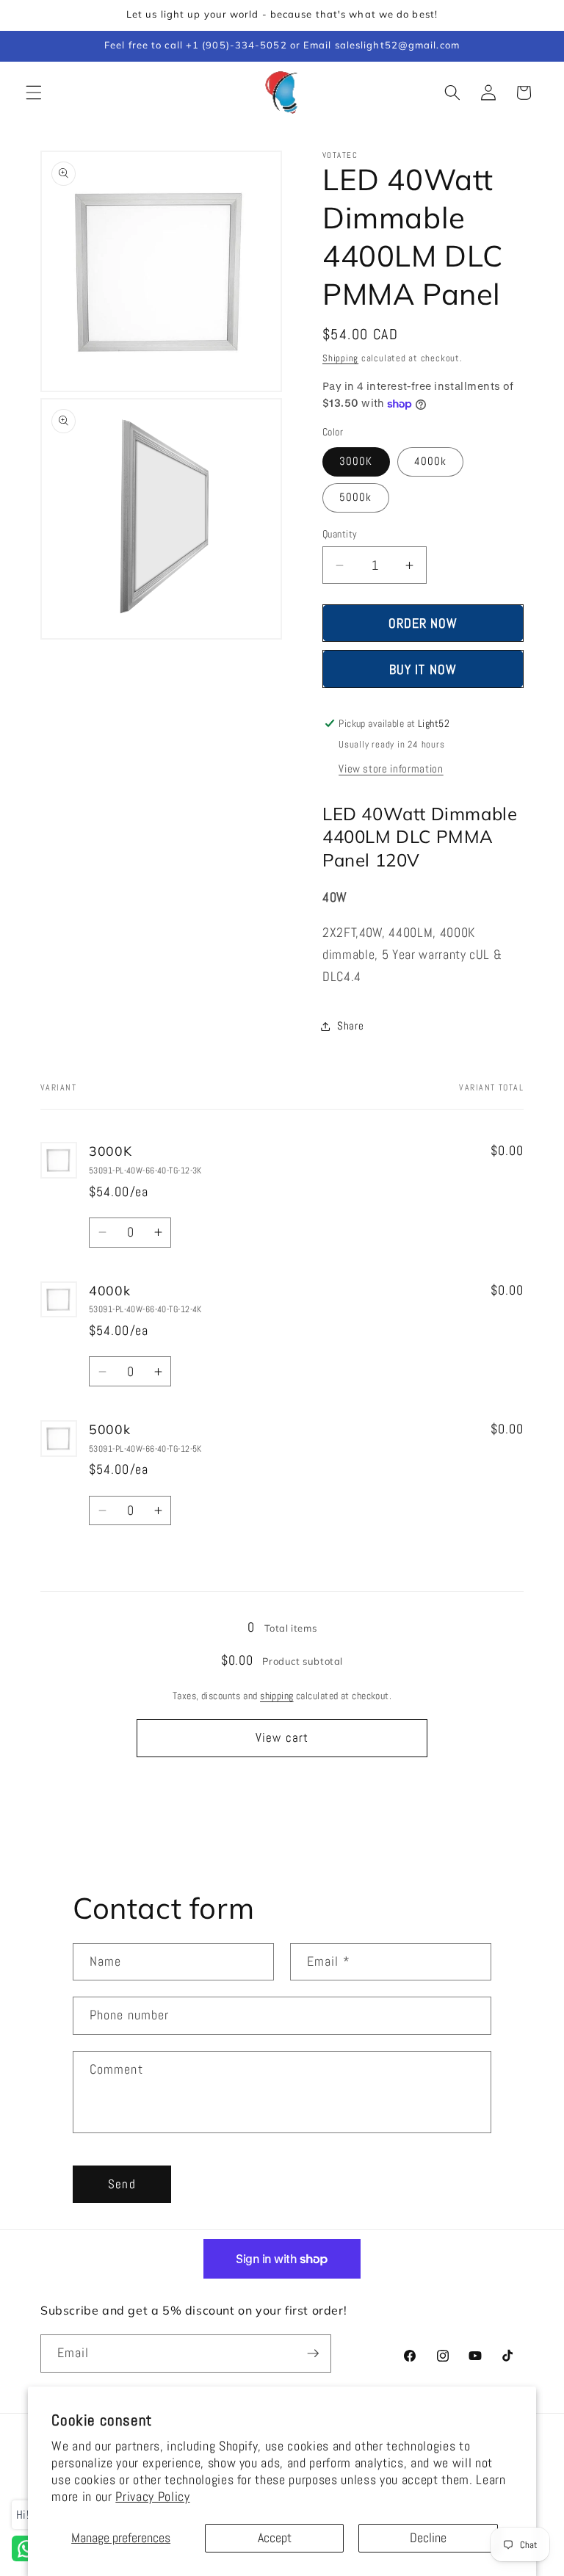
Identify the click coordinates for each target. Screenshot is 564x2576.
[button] (34, 93)
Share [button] (350, 1026)
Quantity (340, 534)
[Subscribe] (313, 2354)
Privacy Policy (152, 2497)
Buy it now (423, 669)
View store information (391, 769)
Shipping (340, 358)
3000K (356, 461)
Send (122, 2184)
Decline (428, 2538)
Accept (275, 2538)
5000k (356, 497)
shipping (277, 1696)
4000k (431, 461)
